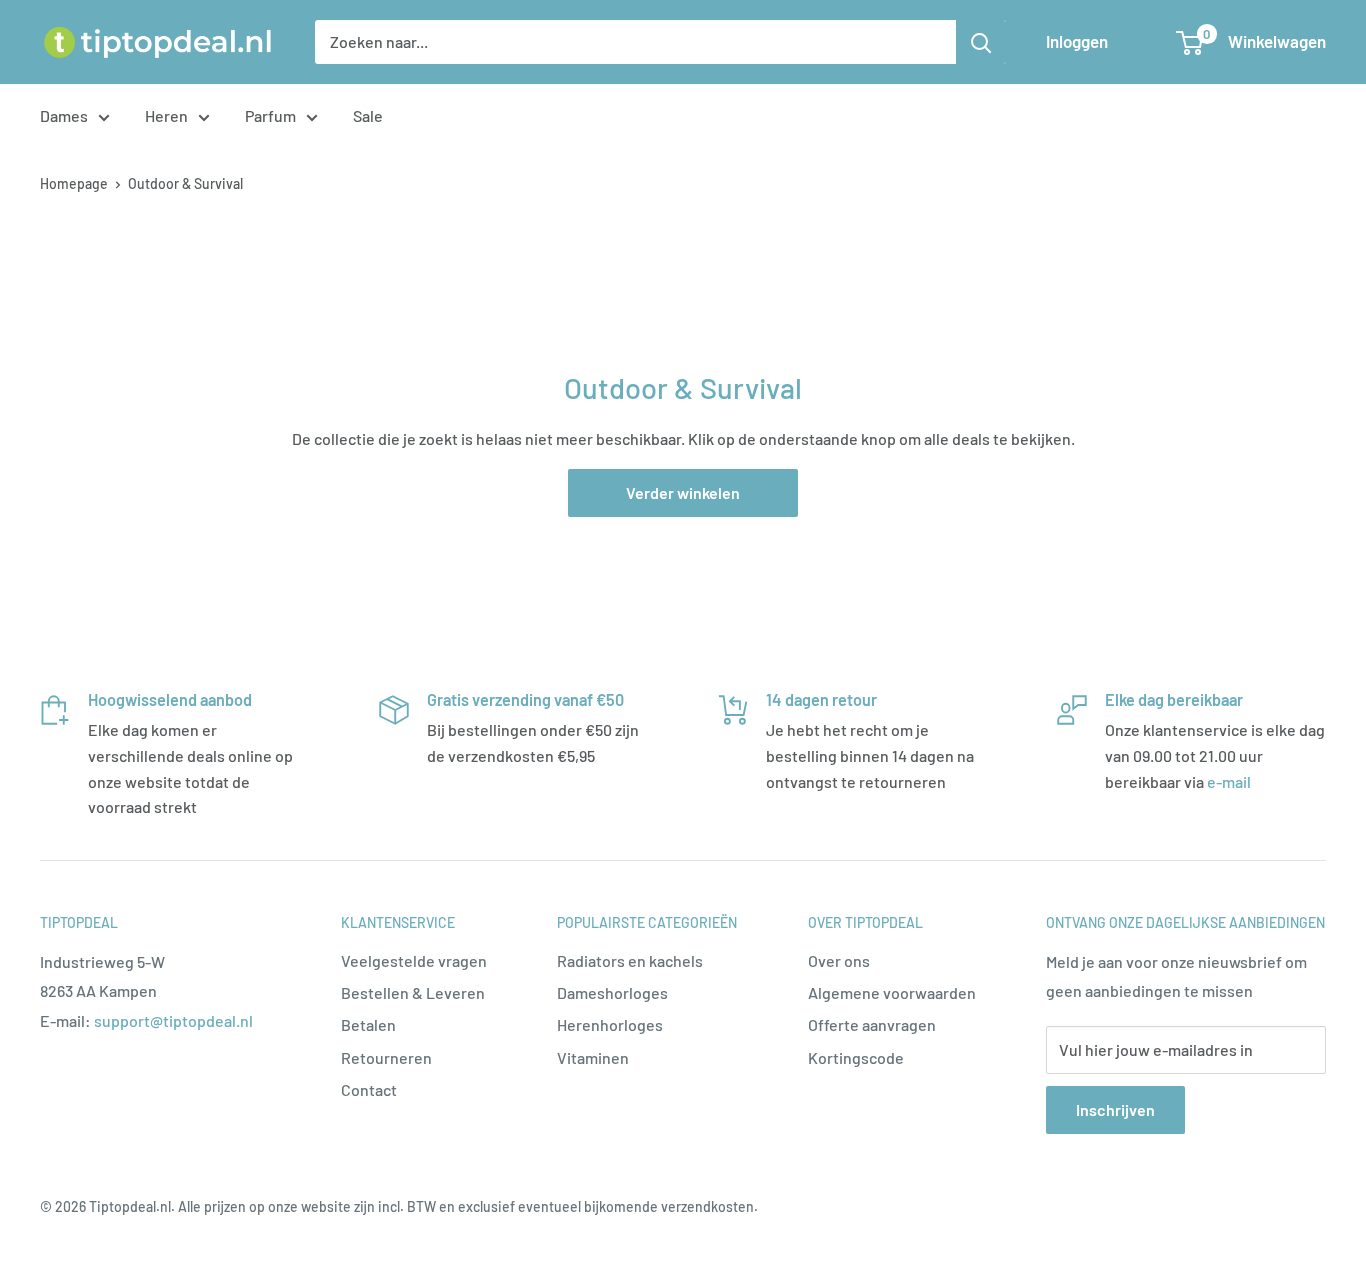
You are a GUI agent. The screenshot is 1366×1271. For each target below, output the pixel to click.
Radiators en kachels (630, 960)
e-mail (1229, 781)
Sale (368, 115)
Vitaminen (593, 1057)
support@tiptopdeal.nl (173, 1020)
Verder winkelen (683, 492)
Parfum (270, 115)
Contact (369, 1089)
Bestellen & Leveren (413, 992)
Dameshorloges (612, 992)
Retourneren (386, 1057)
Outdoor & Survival (185, 183)
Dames (64, 115)
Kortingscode (856, 1057)
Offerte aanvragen (872, 1024)
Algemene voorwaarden (892, 992)
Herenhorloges (610, 1024)
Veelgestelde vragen (414, 960)
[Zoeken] (981, 42)
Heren (166, 115)
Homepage (74, 183)
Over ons (839, 960)
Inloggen (1077, 41)
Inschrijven (1115, 1109)
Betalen (368, 1024)
